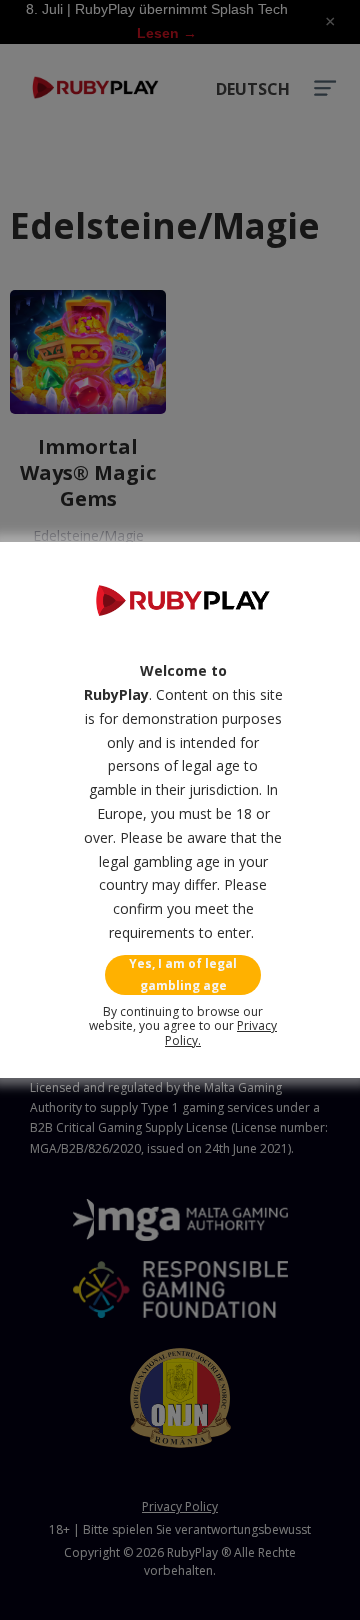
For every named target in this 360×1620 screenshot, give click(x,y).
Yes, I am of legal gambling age (183, 974)
